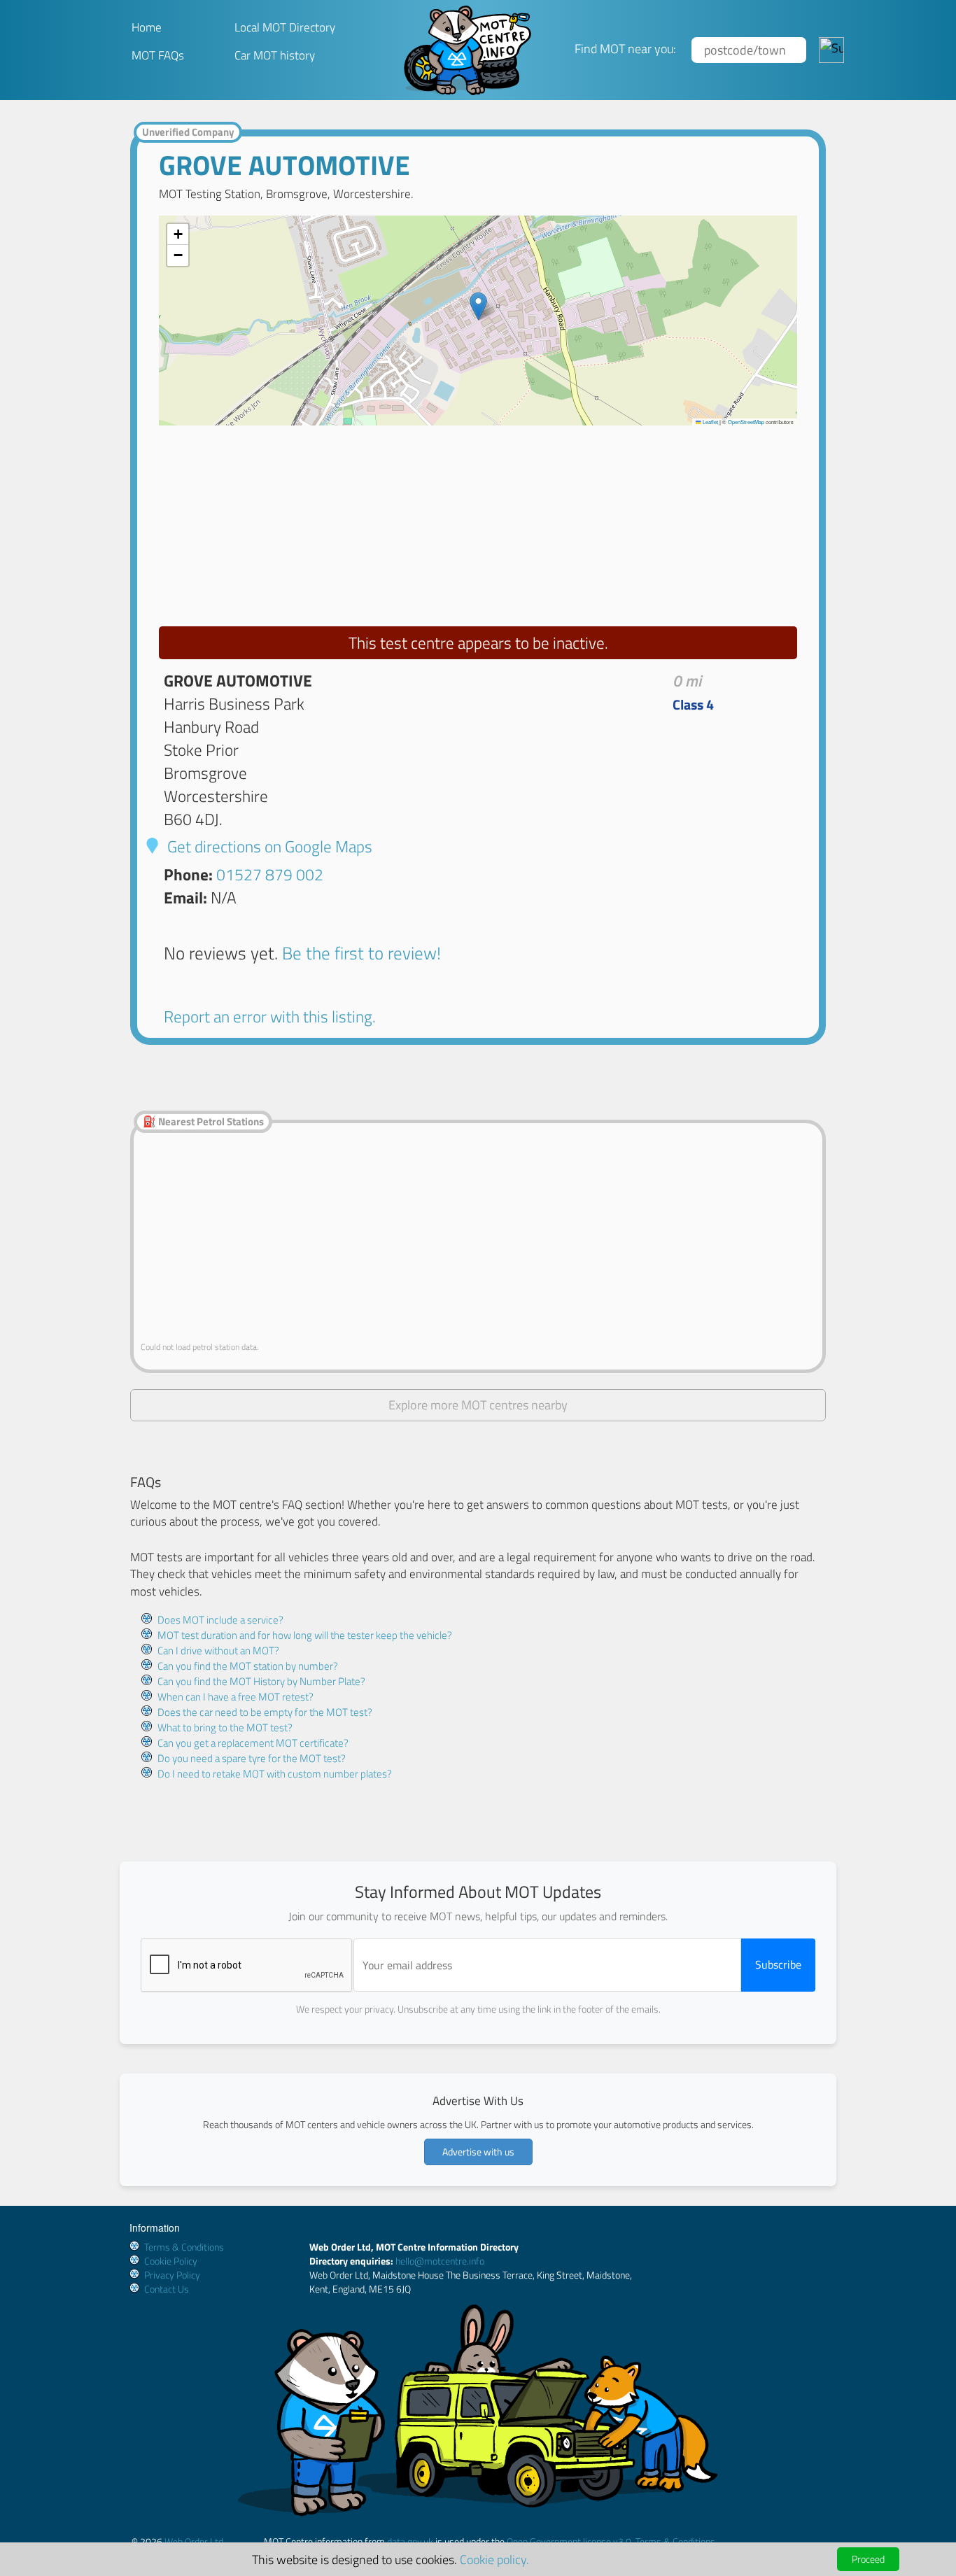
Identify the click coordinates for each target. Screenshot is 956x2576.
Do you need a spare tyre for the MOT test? (252, 1758)
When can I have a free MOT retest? (236, 1697)
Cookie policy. (494, 2559)
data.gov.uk (410, 2541)
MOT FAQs (158, 55)
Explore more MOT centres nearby (478, 1405)
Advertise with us (478, 2152)
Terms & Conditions (184, 2247)
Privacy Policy (172, 2275)
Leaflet (710, 422)
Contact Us (167, 2289)
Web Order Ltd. (195, 2541)
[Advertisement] (478, 523)
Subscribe (778, 1964)
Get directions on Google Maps (268, 846)
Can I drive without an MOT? (218, 1651)
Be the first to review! (361, 953)
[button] (478, 306)
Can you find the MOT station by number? (248, 1666)
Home (147, 27)
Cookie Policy (171, 2261)
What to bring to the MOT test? (225, 1727)
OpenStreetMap (746, 422)
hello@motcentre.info (440, 2261)
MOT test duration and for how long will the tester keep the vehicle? (305, 1635)
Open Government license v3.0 (569, 2541)
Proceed (868, 2559)
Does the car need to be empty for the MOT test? (265, 1712)
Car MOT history (275, 55)
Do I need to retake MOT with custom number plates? (275, 1774)
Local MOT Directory (285, 27)
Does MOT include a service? (220, 1620)
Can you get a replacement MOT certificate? (253, 1743)
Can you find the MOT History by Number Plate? (261, 1681)
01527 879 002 (270, 874)
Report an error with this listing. (270, 1016)
